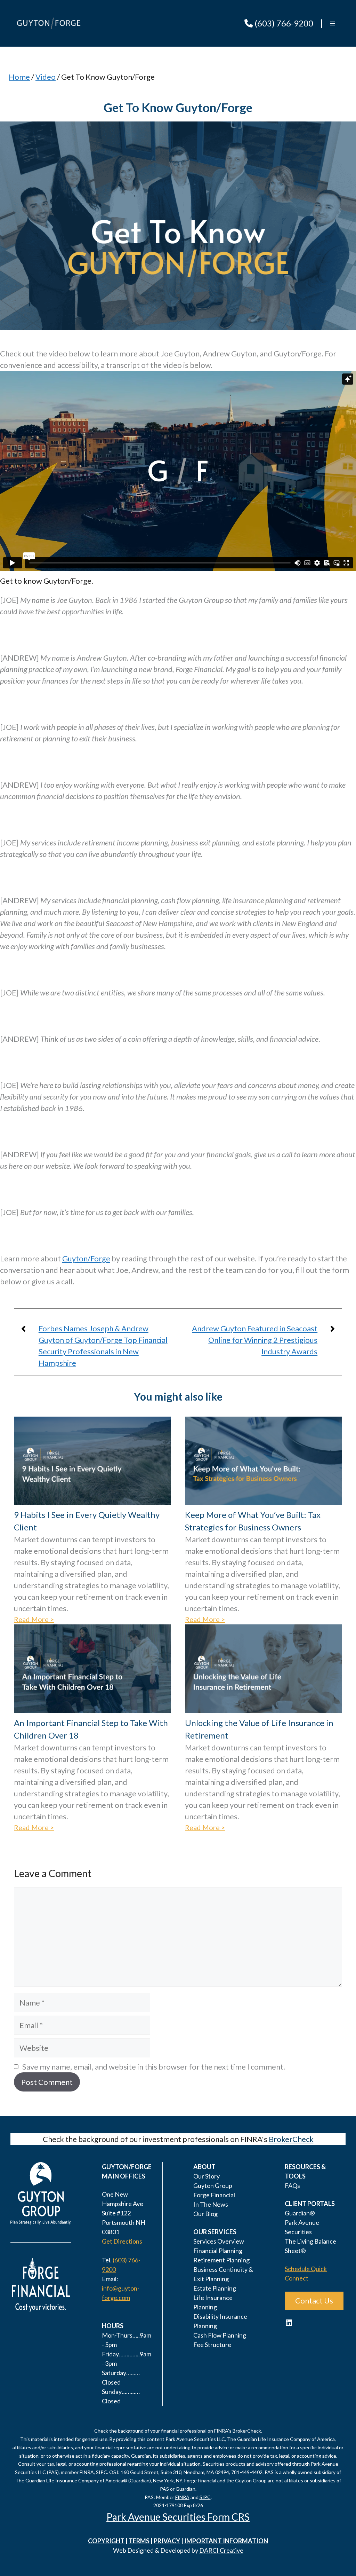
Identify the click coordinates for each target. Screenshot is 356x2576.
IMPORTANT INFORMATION (226, 2541)
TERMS (139, 2541)
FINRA (182, 2497)
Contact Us (314, 2301)
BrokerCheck (291, 2139)
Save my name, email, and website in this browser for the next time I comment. (154, 2067)
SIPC (205, 2497)
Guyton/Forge (86, 1258)
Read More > (34, 1619)
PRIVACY (167, 2541)
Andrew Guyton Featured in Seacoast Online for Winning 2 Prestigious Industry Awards (255, 1340)
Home (19, 77)
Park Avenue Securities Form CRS (178, 2517)
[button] (333, 23)
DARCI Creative (221, 2550)
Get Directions (122, 2241)
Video (46, 77)
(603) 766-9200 (283, 23)
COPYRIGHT (106, 2541)
